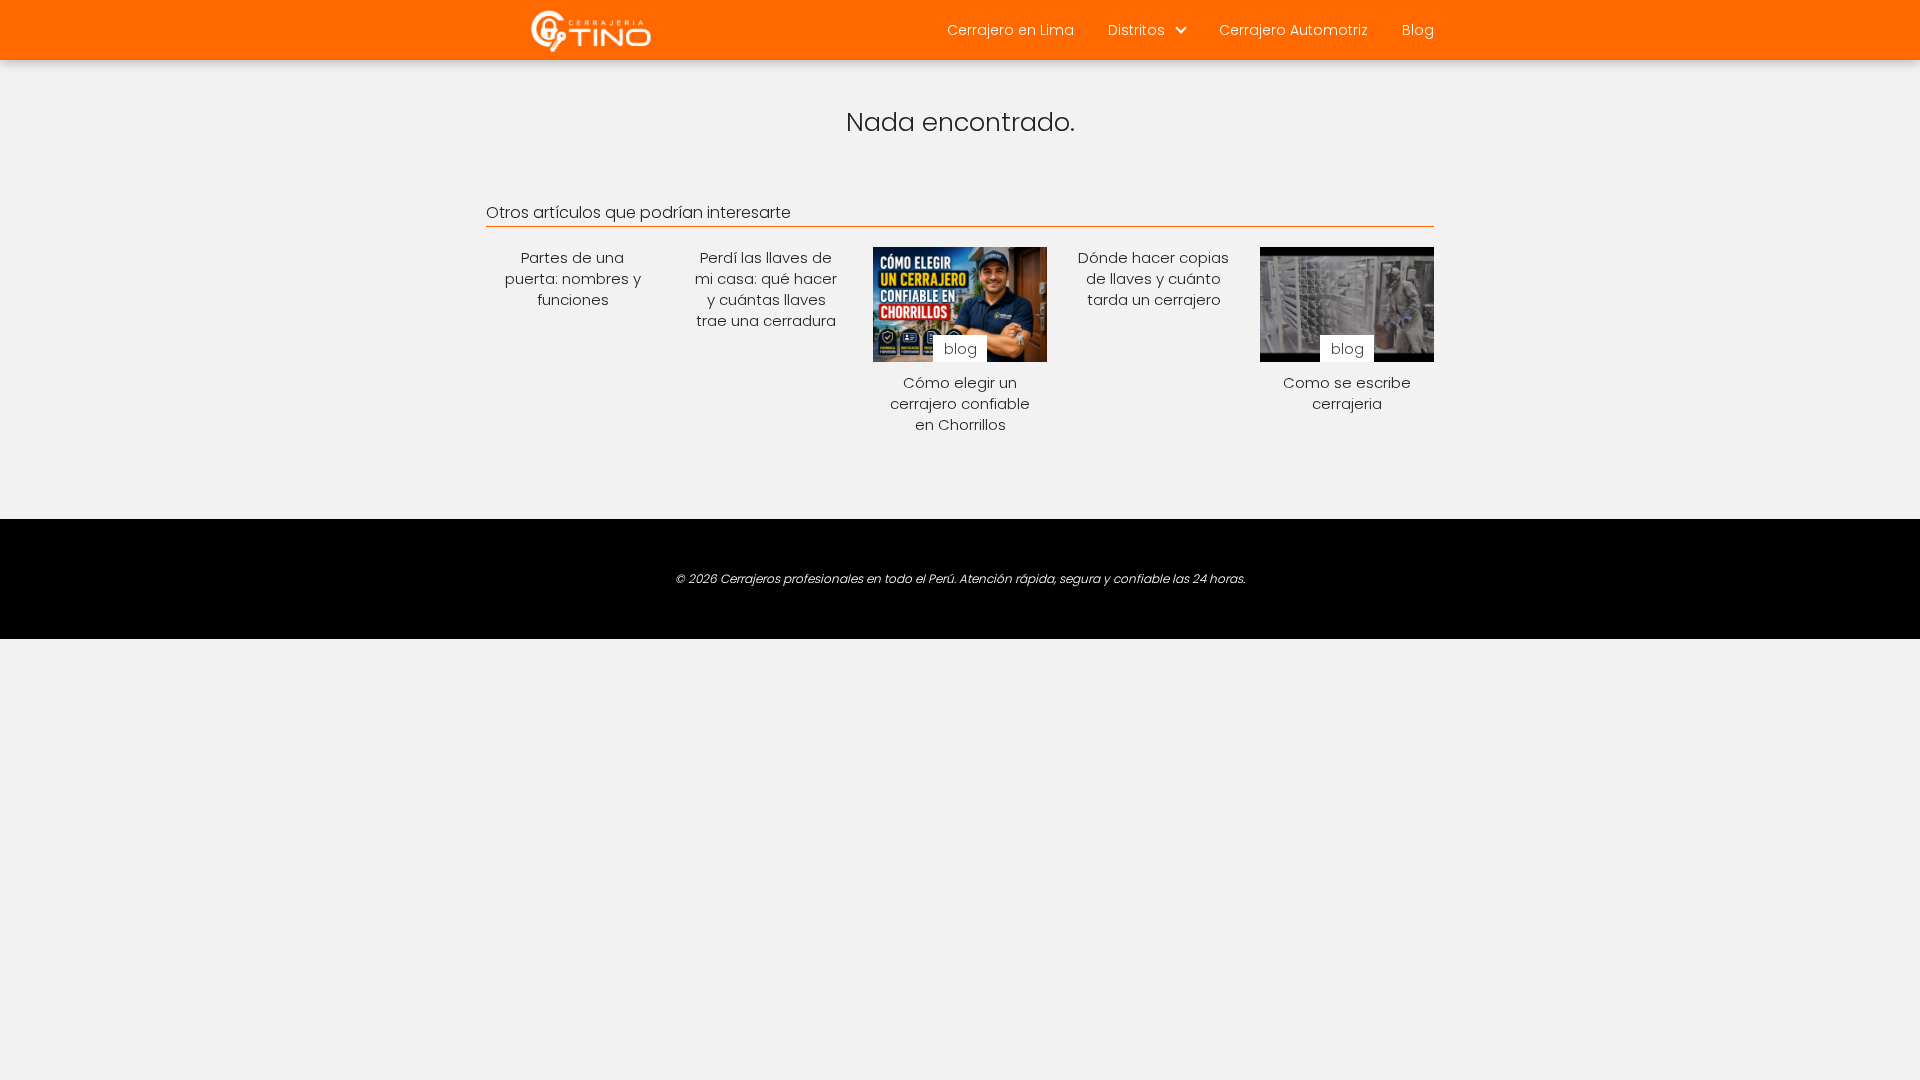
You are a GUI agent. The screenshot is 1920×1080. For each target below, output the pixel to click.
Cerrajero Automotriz (1293, 30)
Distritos (1136, 30)
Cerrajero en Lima (1010, 30)
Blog (1418, 30)
